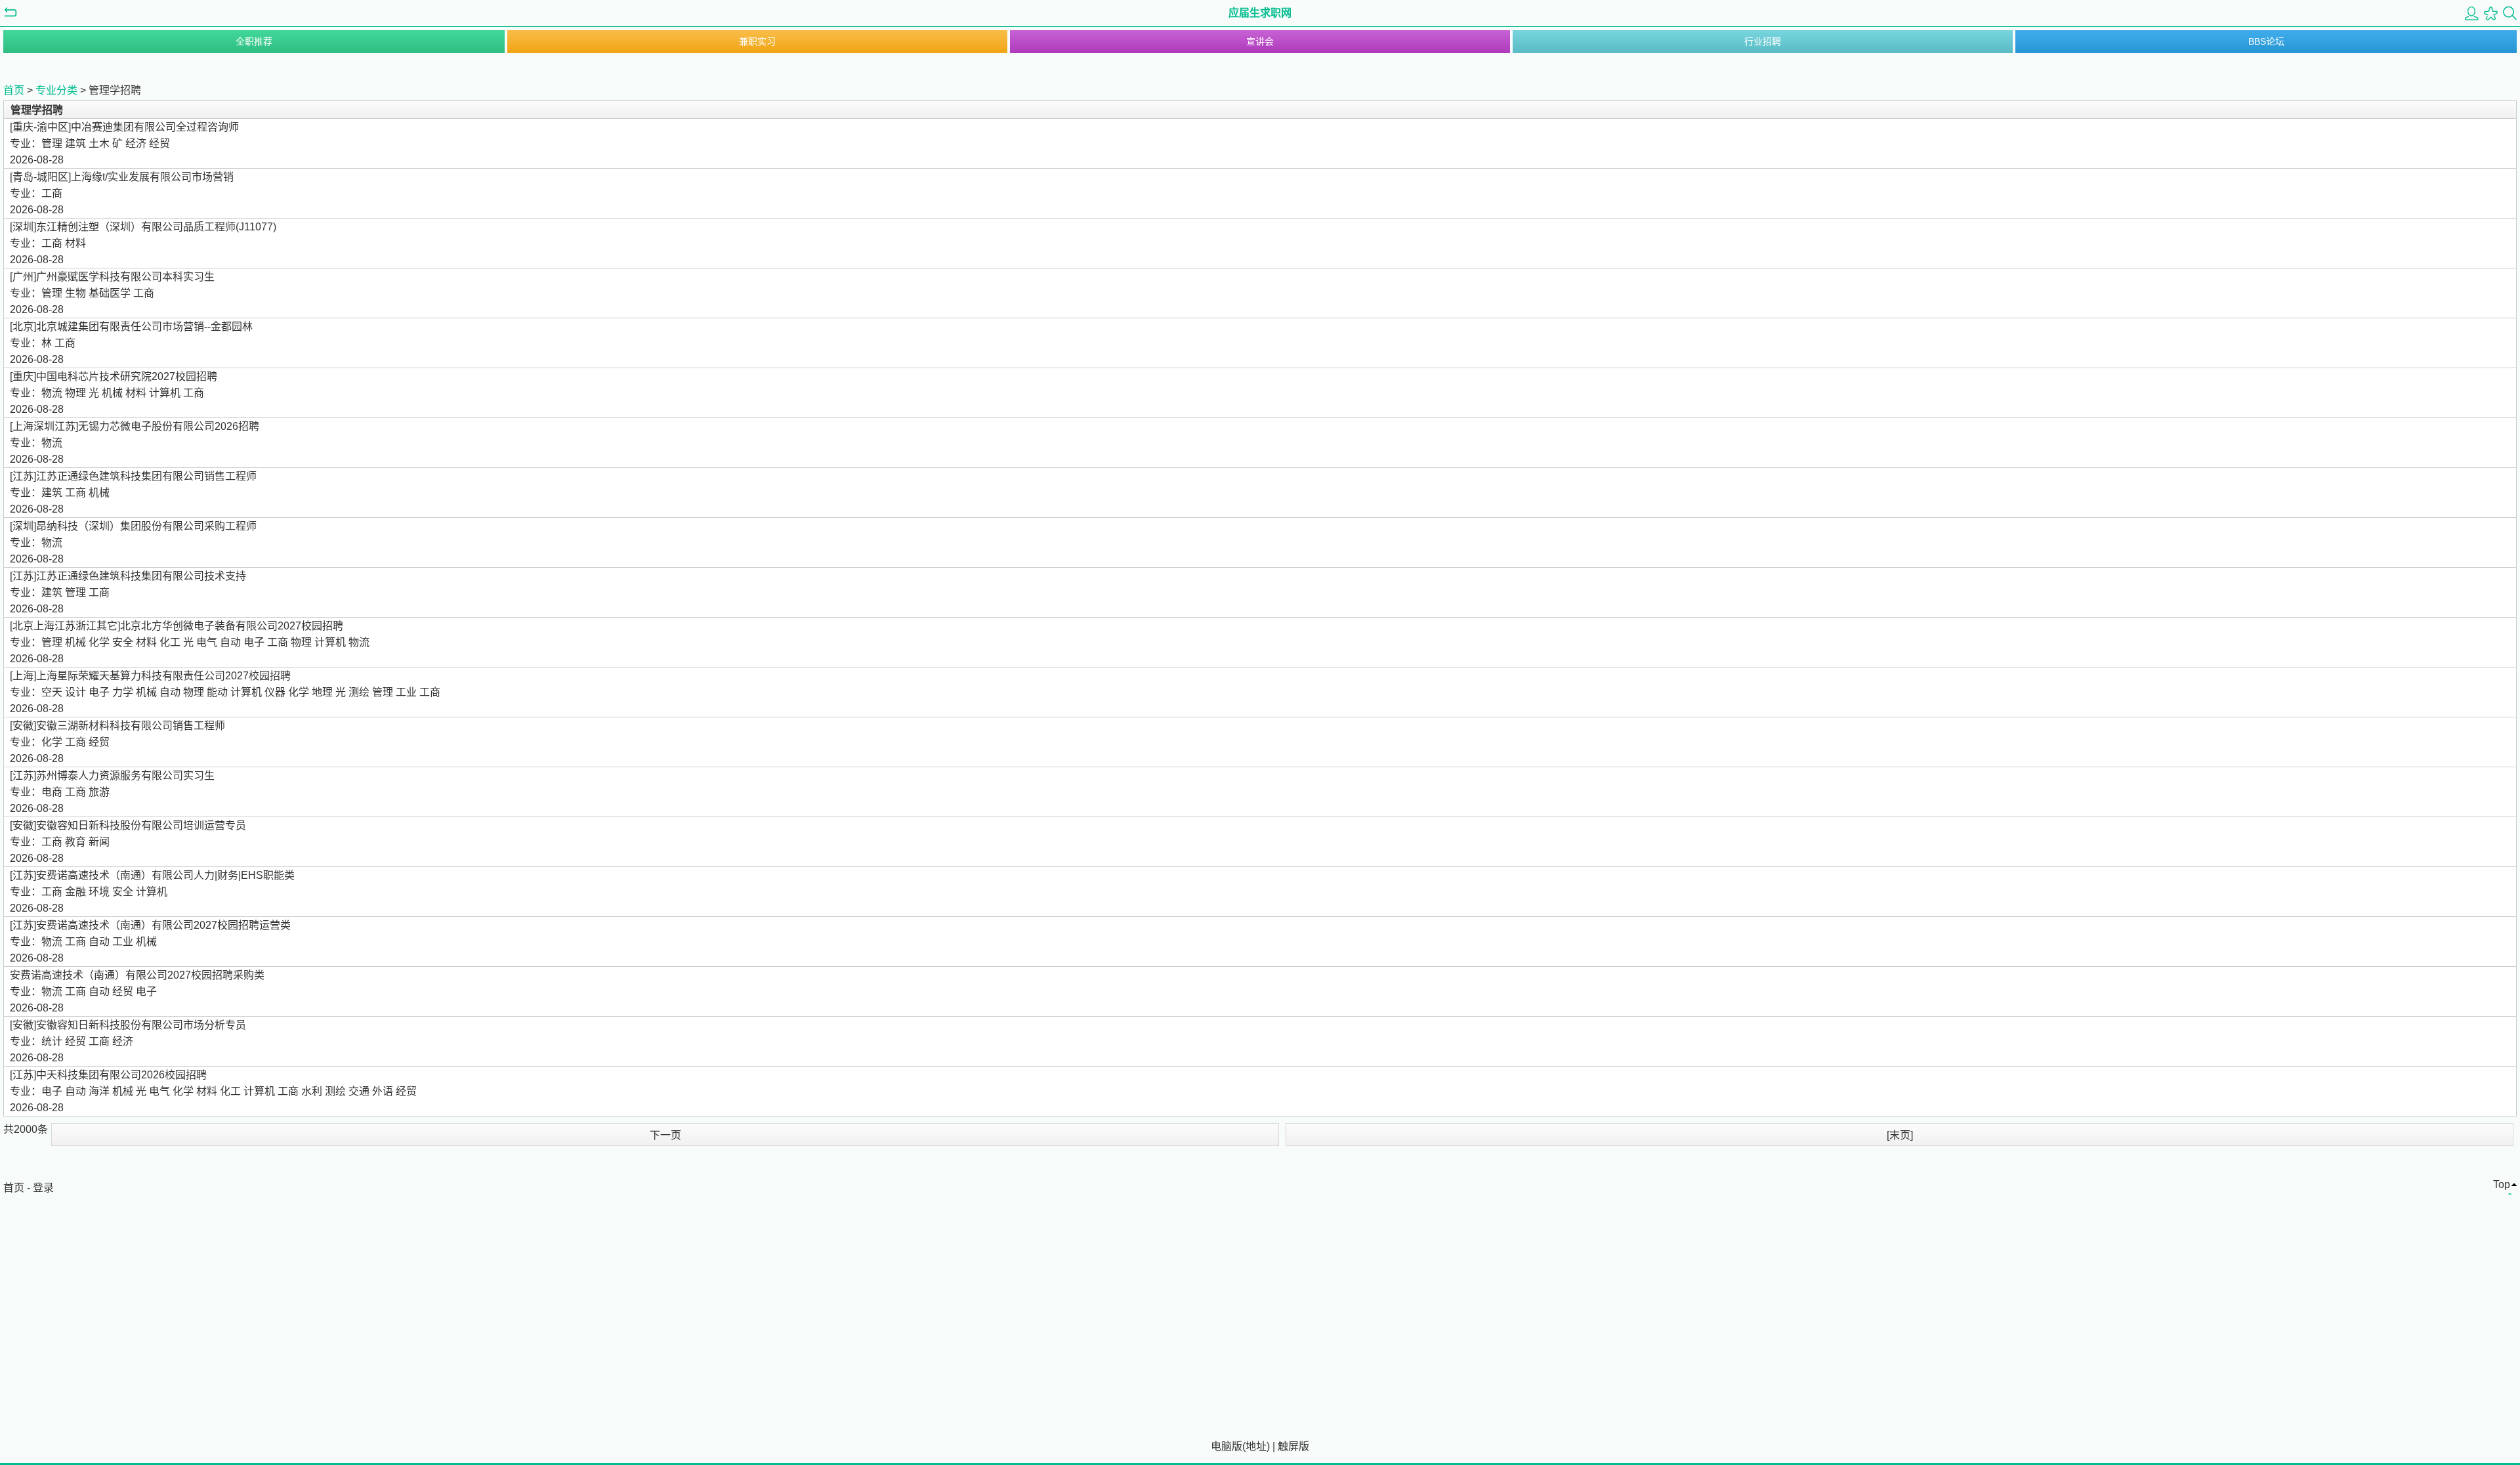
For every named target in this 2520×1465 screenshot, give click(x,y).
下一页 (665, 1135)
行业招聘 (1763, 41)
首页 (14, 90)
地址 (1256, 1446)
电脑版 (1227, 1446)
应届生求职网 (1260, 13)
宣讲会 (1260, 41)
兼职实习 (757, 41)
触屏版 (1293, 1446)
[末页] (1900, 1135)
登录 (43, 1188)
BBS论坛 (2266, 41)
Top (2502, 1184)
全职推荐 (254, 41)
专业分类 (56, 90)
